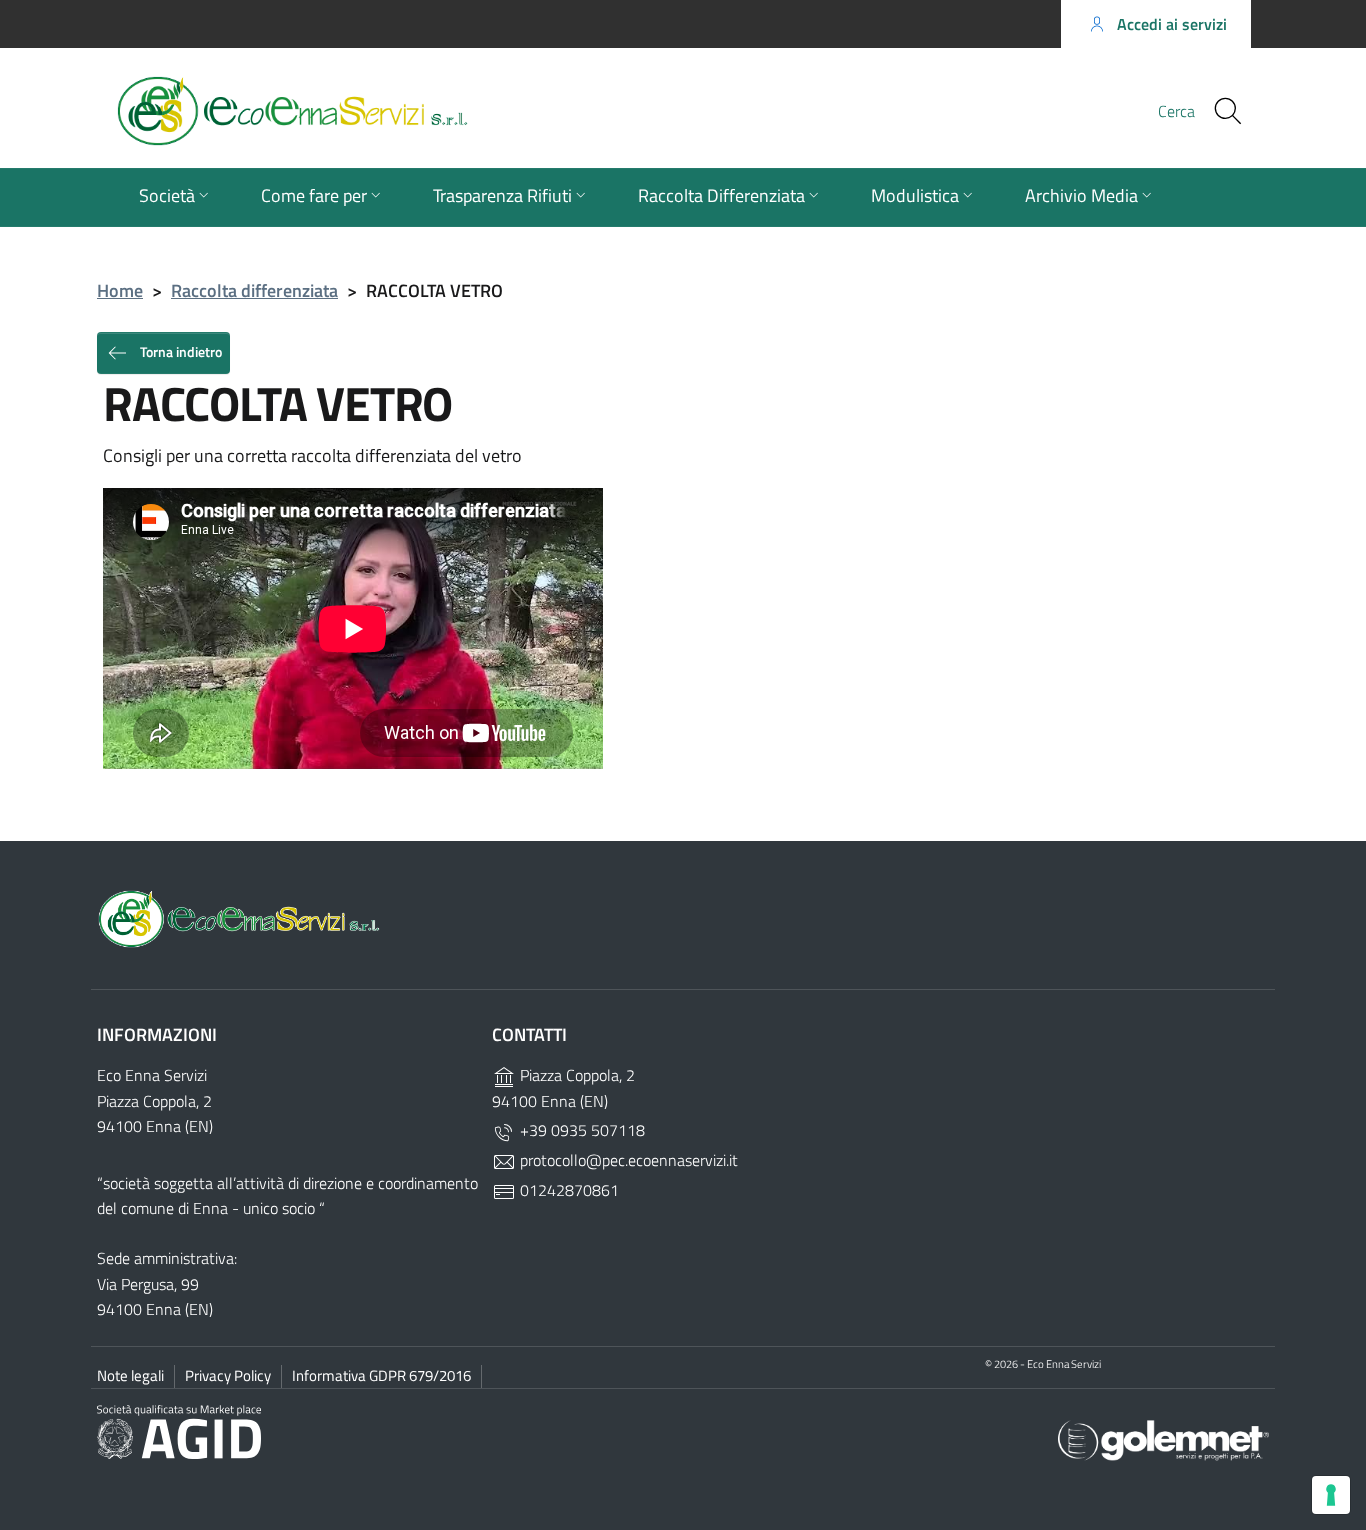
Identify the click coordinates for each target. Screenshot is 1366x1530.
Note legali (130, 1375)
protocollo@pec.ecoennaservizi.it (627, 1160)
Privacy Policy (228, 1375)
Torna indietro (179, 350)
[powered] (1163, 1438)
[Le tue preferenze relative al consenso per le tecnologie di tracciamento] (1331, 1495)
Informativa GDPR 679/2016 (381, 1375)
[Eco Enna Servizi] (368, 111)
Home (120, 290)
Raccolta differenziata (254, 290)
